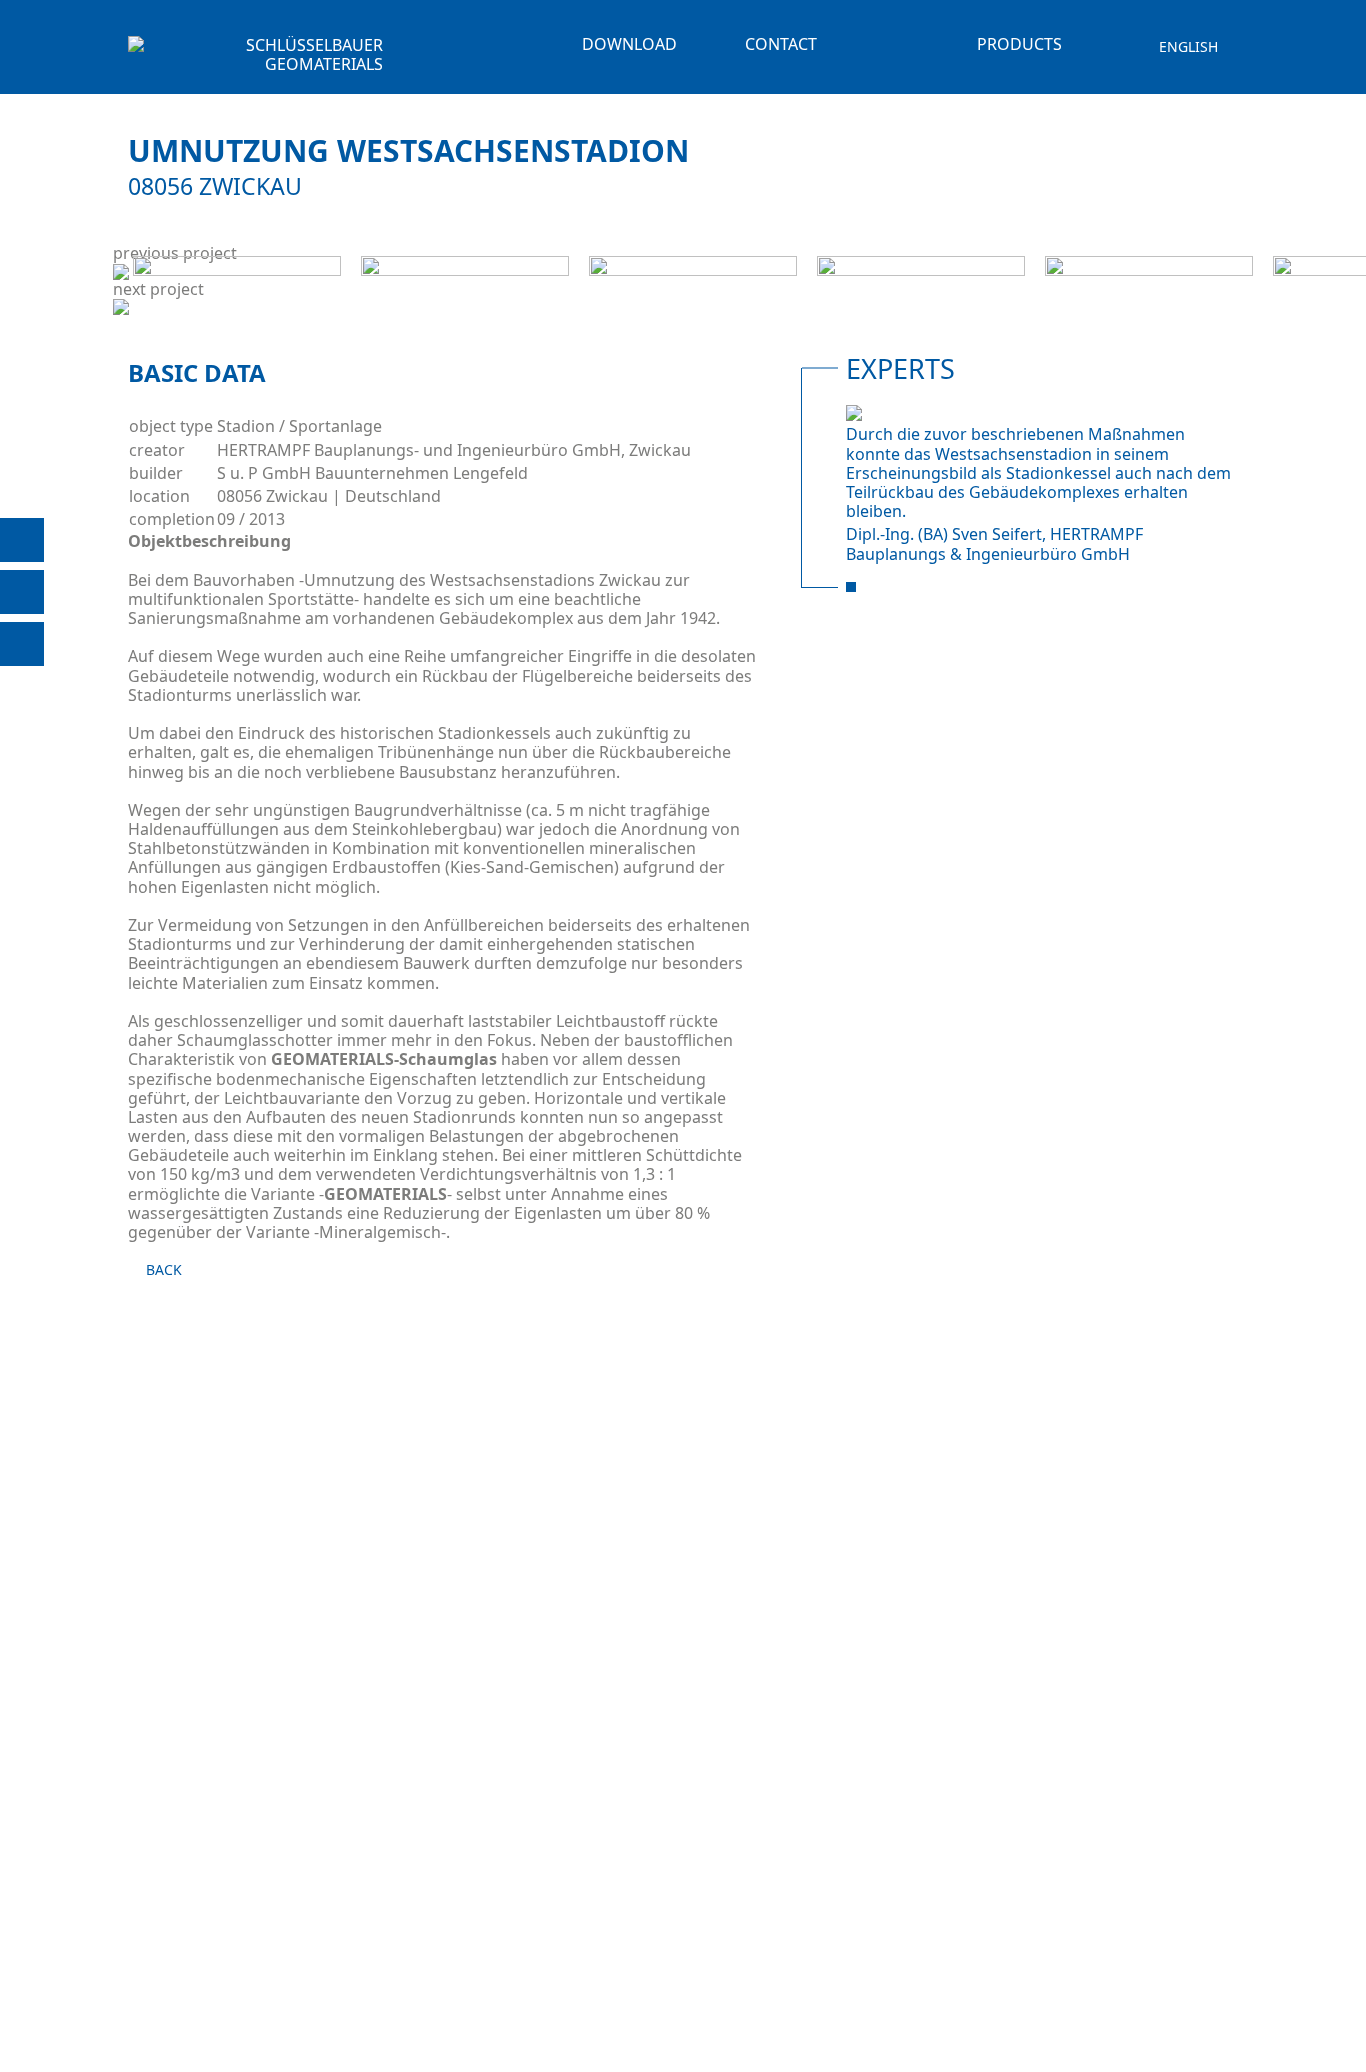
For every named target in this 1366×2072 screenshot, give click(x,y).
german (1189, 63)
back (164, 1270)
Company (784, 63)
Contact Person (781, 92)
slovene (1189, 80)
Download (629, 44)
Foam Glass (1001, 72)
